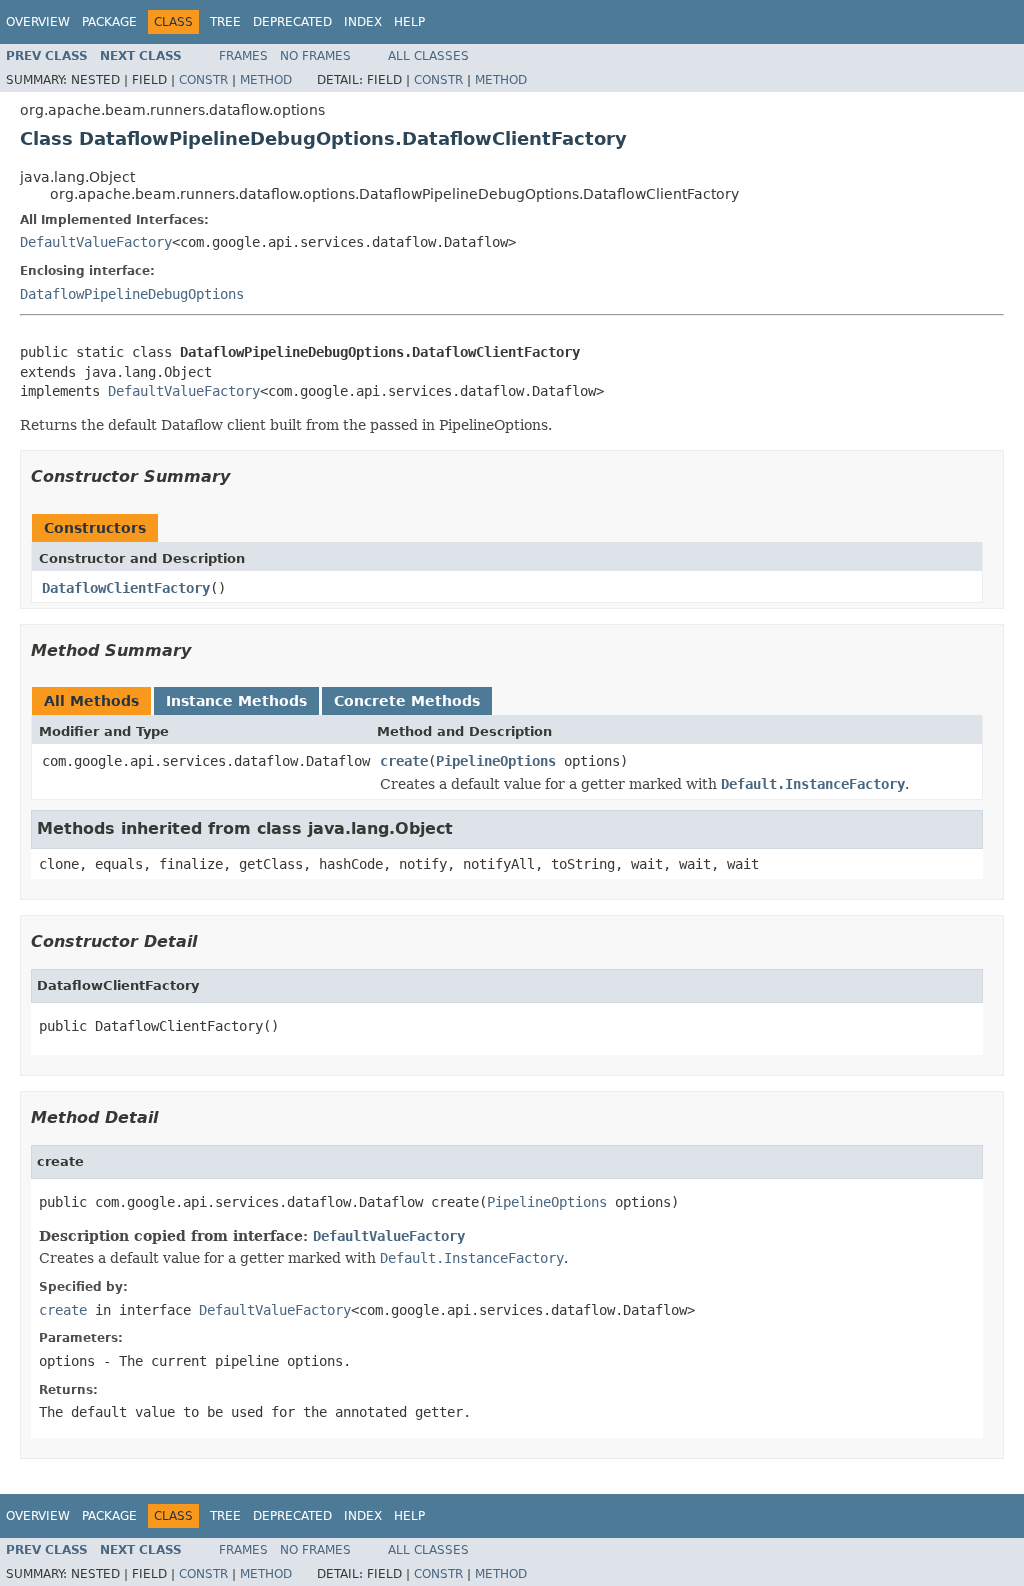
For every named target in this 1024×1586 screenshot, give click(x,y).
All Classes (428, 56)
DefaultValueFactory (96, 242)
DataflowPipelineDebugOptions (132, 294)
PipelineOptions (496, 761)
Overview (38, 22)
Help (409, 22)
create (404, 761)
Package (109, 22)
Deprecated (292, 22)
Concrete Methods (407, 701)
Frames (243, 56)
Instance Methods (236, 701)
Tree (225, 22)
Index (363, 22)
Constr (203, 80)
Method (266, 80)
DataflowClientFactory (126, 588)
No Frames (315, 56)
